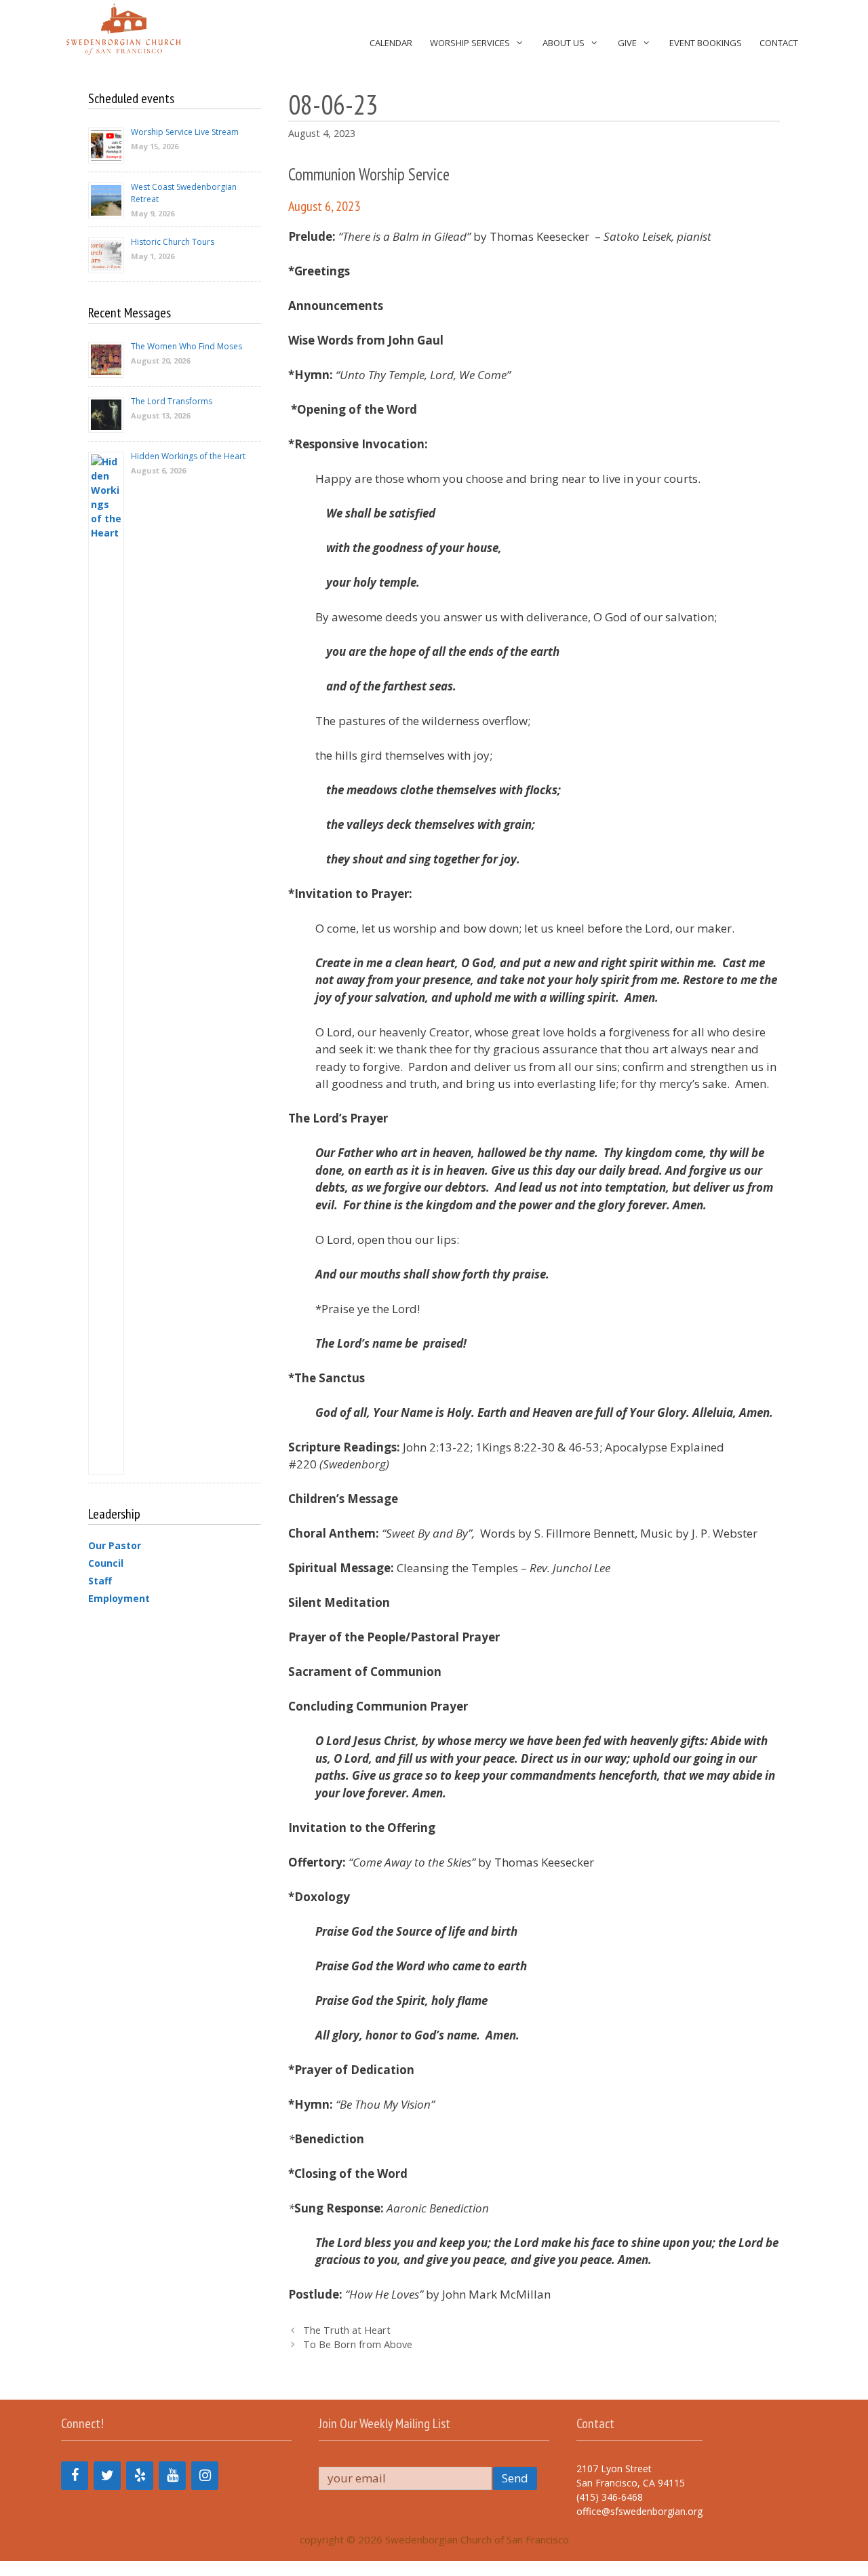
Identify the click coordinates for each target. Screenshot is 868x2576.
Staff (100, 1581)
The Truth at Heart (347, 2330)
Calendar (391, 43)
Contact (779, 43)
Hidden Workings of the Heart (188, 456)
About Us (564, 43)
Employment (119, 1598)
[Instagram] (205, 2476)
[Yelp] (140, 2476)
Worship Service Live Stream (185, 132)
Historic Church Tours (173, 242)
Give (627, 43)
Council (106, 1563)
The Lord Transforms (172, 401)
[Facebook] (75, 2476)
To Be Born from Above (358, 2344)
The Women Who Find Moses (186, 346)
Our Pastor (115, 1545)
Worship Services (470, 43)
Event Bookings (706, 43)
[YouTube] (172, 2476)
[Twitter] (107, 2476)
